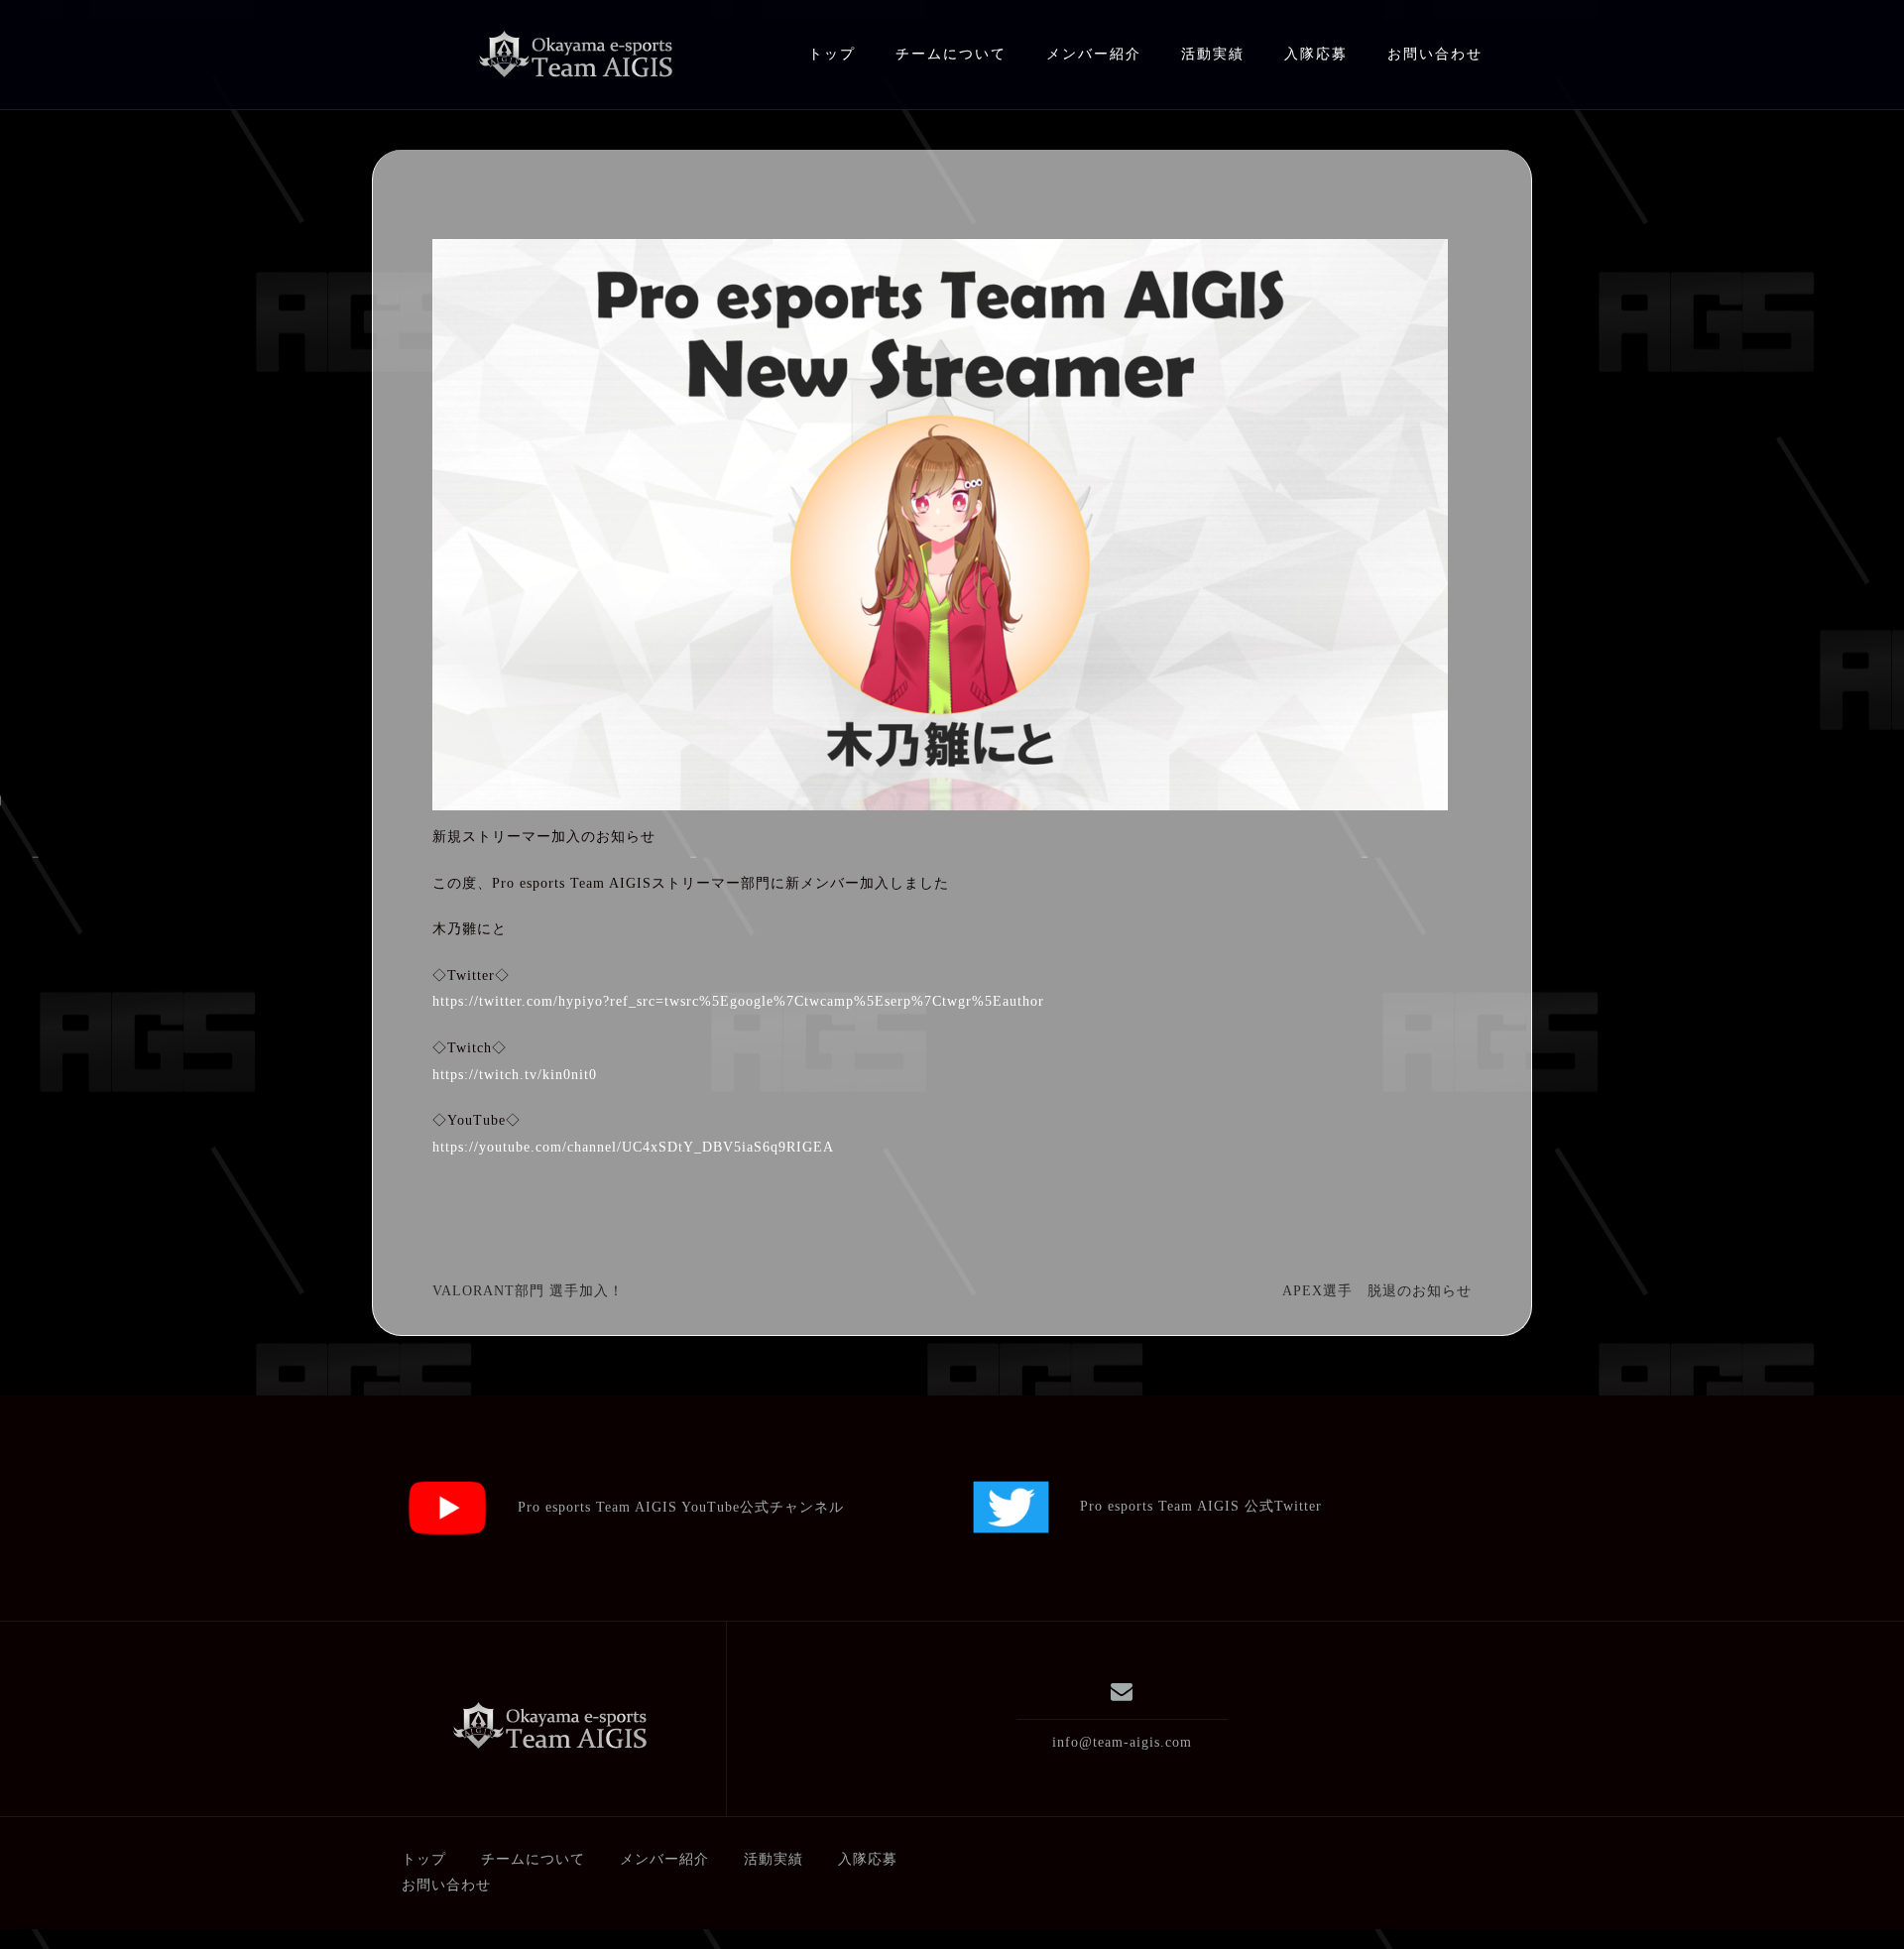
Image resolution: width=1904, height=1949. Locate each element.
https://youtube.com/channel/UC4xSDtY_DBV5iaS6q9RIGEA (633, 1147)
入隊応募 (1316, 54)
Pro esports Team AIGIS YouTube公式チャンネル (666, 1507)
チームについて (951, 54)
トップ (832, 54)
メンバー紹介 (1094, 54)
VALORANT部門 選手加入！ (528, 1291)
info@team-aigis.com (1122, 1742)
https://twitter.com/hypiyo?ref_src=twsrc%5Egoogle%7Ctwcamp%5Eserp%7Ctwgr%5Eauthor (738, 1001)
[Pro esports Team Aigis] (549, 1726)
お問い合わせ (1435, 54)
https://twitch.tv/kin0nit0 (515, 1075)
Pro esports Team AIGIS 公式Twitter (1186, 1506)
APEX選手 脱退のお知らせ (1377, 1291)
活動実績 (1213, 54)
